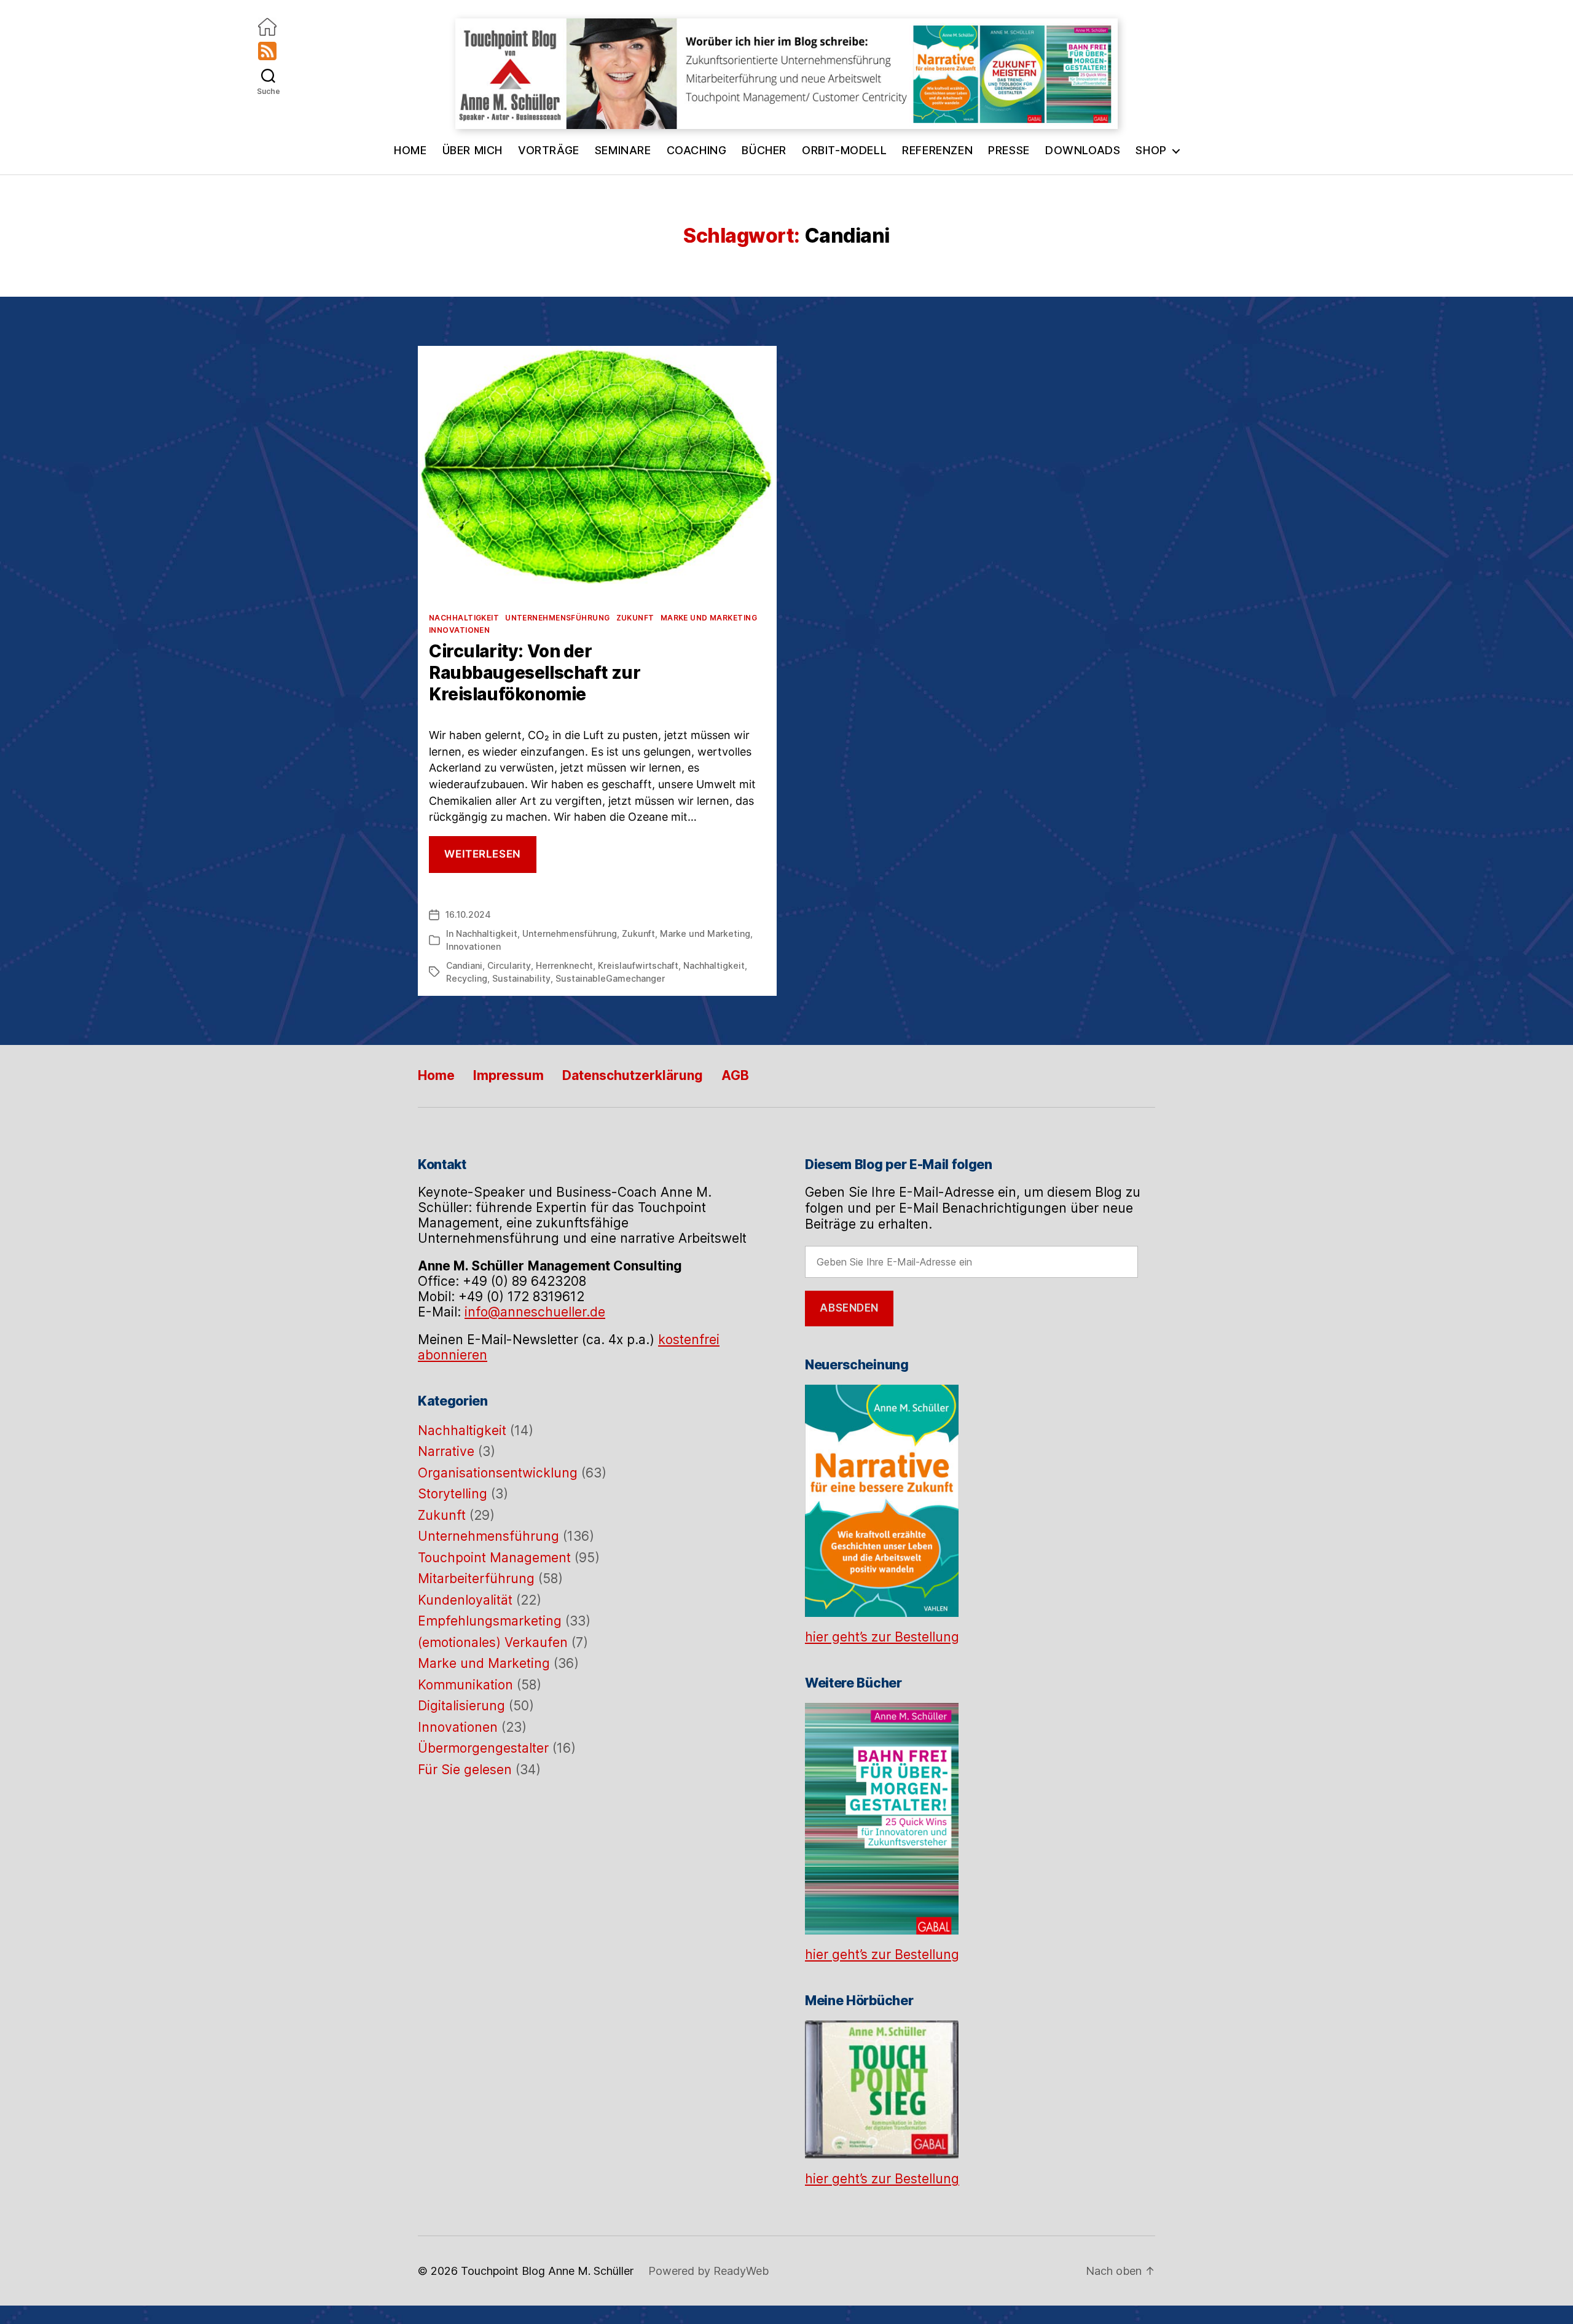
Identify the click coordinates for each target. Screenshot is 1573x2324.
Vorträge (549, 150)
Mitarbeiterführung (476, 1579)
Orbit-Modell (844, 150)
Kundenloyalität (465, 1600)
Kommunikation (465, 1685)
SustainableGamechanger (610, 978)
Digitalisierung (461, 1706)
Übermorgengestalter (483, 1748)
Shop (1151, 150)
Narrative (446, 1451)
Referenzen (937, 150)
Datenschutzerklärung (633, 1075)
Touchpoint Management (494, 1558)
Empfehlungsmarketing (490, 1621)
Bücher (764, 150)
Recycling (467, 978)
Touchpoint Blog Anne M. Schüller (547, 2271)
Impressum (508, 1075)
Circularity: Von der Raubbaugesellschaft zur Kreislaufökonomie (535, 673)
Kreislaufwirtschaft (638, 965)
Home (410, 150)
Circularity (509, 965)
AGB (735, 1075)
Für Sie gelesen (465, 1770)
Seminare (623, 150)
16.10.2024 (468, 914)
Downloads (1083, 150)
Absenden (849, 1308)
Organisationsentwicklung (498, 1473)
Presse (1009, 150)
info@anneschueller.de (535, 1312)
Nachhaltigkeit (464, 618)
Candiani (464, 965)
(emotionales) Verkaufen (493, 1642)
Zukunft (635, 618)
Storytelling (453, 1494)
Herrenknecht (564, 965)
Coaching (697, 150)
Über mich (473, 150)
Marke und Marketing (709, 618)
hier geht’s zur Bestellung (882, 1637)
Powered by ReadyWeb (708, 2271)
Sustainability (521, 978)
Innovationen (459, 630)
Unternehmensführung (557, 618)
